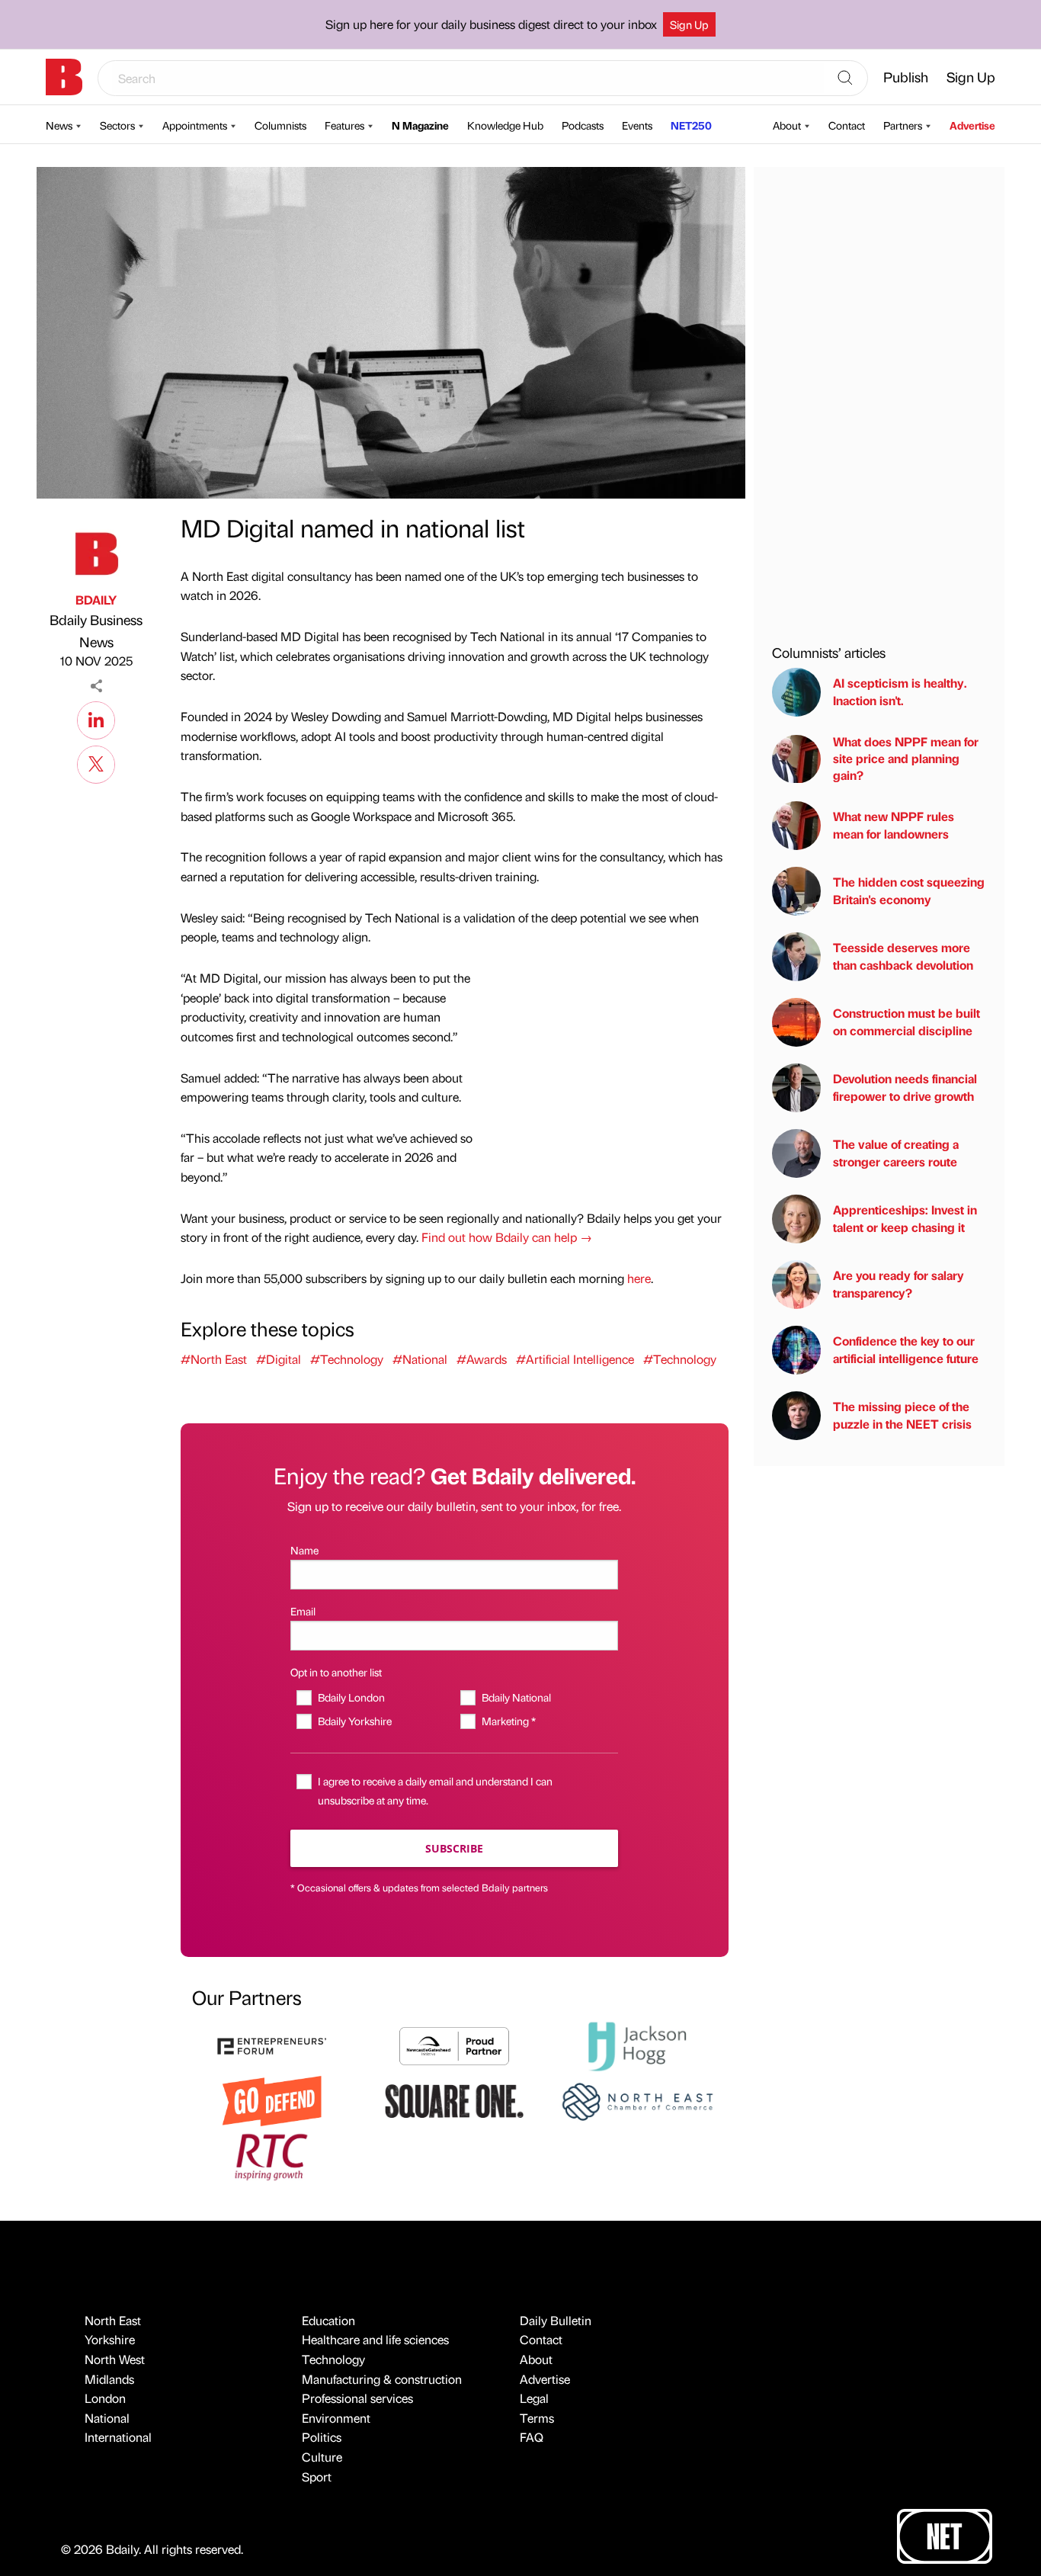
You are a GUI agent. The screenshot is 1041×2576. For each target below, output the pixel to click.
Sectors (117, 125)
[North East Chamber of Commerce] (637, 2100)
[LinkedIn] (96, 718)
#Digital (279, 1359)
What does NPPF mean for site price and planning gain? (906, 759)
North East (113, 2320)
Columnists (280, 125)
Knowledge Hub (505, 125)
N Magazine (420, 125)
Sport (317, 2477)
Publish (906, 77)
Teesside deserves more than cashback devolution (903, 956)
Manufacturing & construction (382, 2379)
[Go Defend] (272, 2100)
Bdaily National (516, 1697)
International (118, 2437)
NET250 (691, 125)
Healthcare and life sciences (375, 2339)
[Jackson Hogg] (637, 2044)
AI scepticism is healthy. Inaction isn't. (900, 692)
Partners (903, 125)
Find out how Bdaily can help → (507, 1237)
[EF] (272, 2044)
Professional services (357, 2398)
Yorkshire (110, 2339)
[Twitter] (96, 762)
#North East (214, 1359)
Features (344, 125)
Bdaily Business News (96, 630)
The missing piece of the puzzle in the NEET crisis (902, 1415)
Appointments (195, 125)
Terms (537, 2418)
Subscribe (454, 1848)
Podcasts (583, 125)
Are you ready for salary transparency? (898, 1284)
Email (303, 1611)
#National (420, 1359)
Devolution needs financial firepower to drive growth (905, 1088)
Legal (534, 2398)
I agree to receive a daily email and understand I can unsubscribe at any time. (435, 1790)
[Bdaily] (64, 77)
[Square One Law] (454, 2100)
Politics (322, 2437)
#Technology (347, 1359)
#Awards (482, 1359)
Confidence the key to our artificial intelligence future (906, 1350)
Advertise (972, 125)
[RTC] (272, 2155)
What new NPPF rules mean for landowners (894, 825)
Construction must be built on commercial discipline (906, 1022)
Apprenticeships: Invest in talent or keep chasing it (905, 1219)
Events (637, 125)
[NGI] (454, 2044)
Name (304, 1550)
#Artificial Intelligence (575, 1359)
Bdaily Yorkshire (354, 1721)
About (787, 125)
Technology (333, 2359)
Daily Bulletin (556, 2320)
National (107, 2418)
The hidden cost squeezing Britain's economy (909, 891)
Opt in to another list (336, 1672)
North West (115, 2359)
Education (328, 2320)
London (105, 2398)
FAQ (532, 2437)
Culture (322, 2457)
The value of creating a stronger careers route (896, 1153)
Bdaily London (351, 1697)
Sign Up (689, 24)
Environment (336, 2418)
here (639, 1278)
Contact (847, 125)
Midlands (109, 2379)
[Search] (845, 79)
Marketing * (508, 1721)
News (59, 125)
